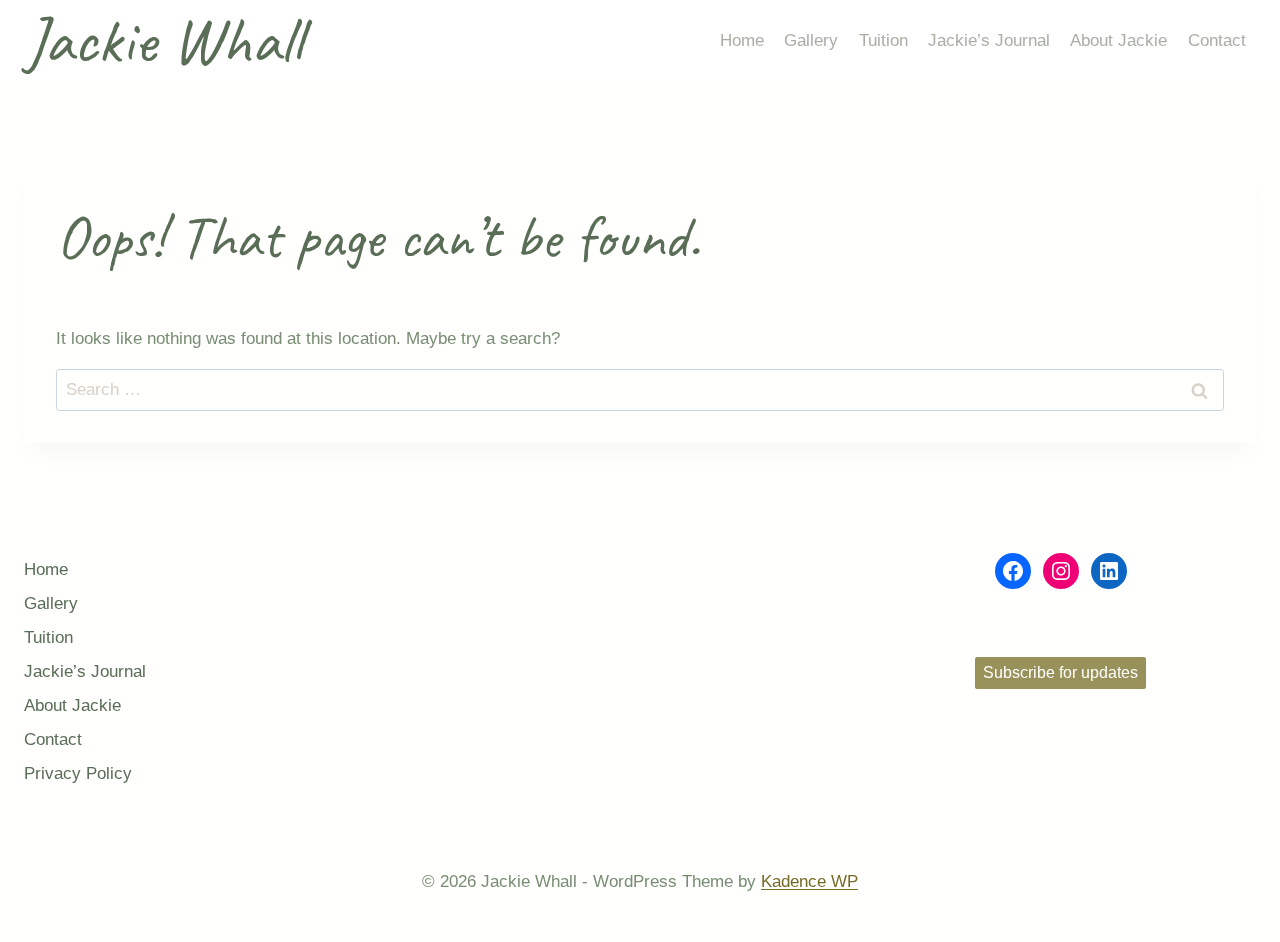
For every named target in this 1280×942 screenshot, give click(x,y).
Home (742, 40)
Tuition (883, 40)
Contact (1217, 40)
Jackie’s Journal (989, 40)
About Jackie (1118, 40)
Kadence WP (809, 881)
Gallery (811, 40)
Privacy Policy (78, 773)
